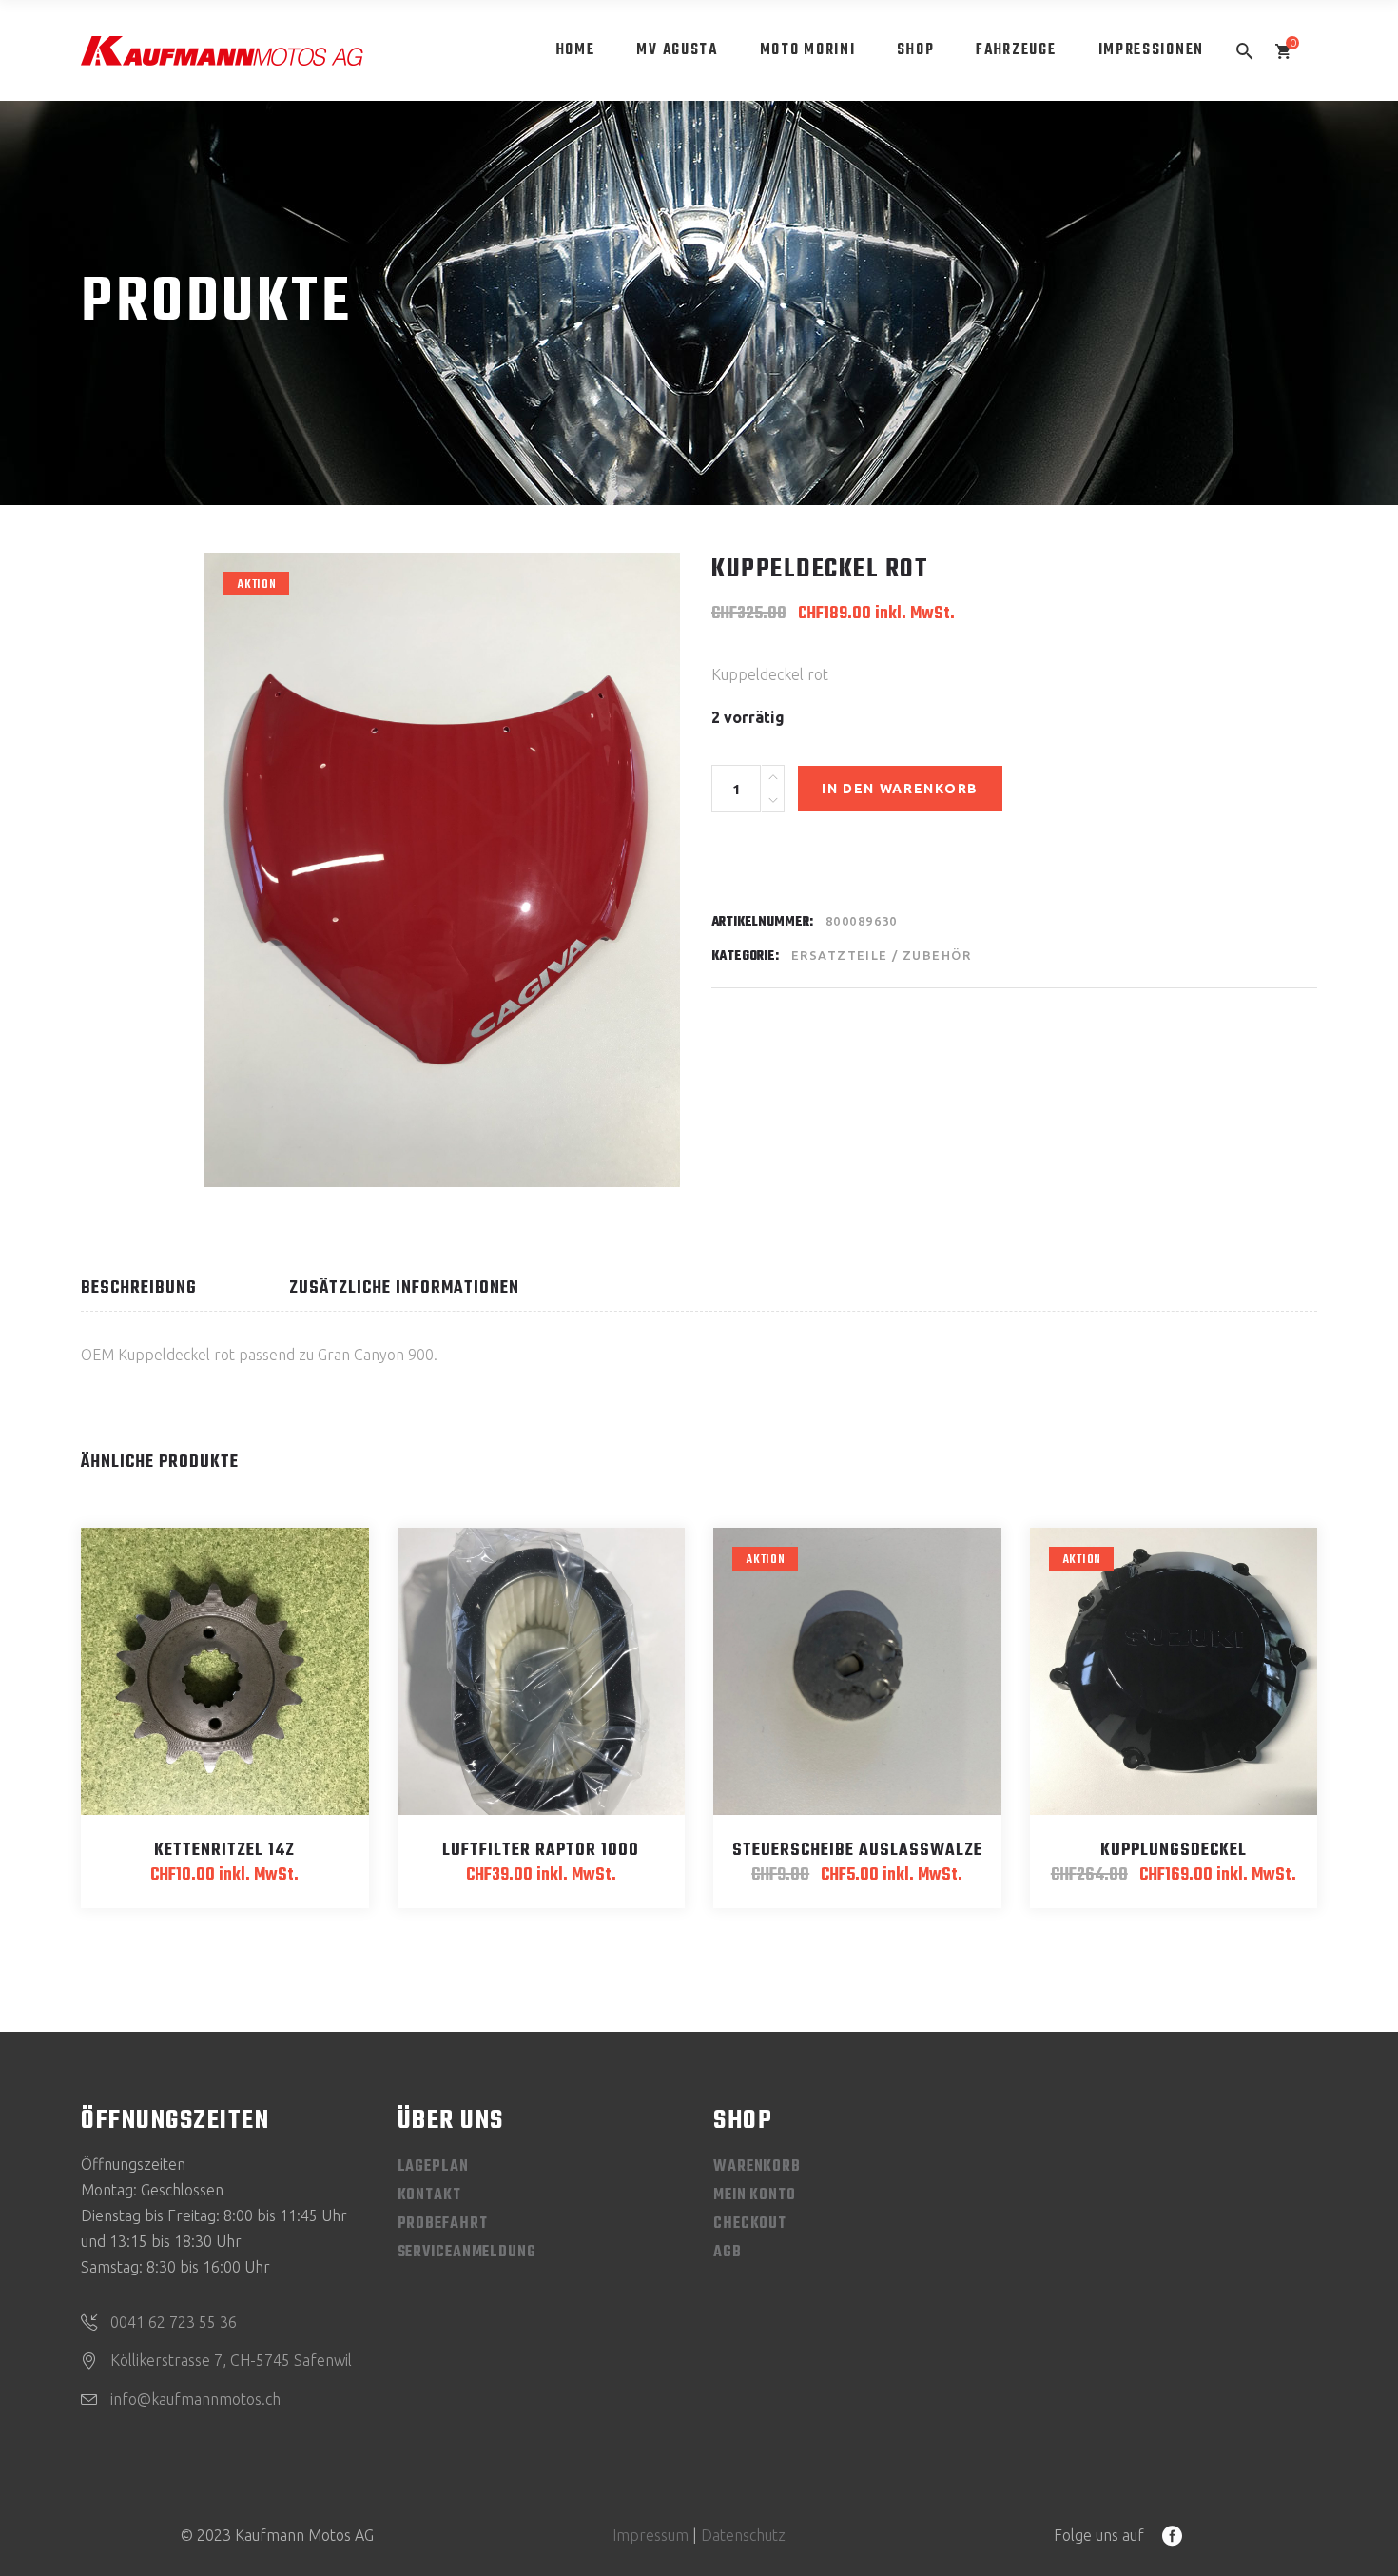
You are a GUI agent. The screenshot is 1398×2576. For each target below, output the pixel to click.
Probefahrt (443, 2224)
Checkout (750, 2224)
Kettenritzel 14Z (224, 1851)
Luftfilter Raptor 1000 (541, 1851)
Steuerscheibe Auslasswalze (857, 1851)
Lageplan (433, 2167)
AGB (728, 2253)
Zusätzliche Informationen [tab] (404, 1288)
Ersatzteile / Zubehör (881, 955)
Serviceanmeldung (467, 2253)
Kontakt (429, 2195)
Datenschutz (743, 2535)
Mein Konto (755, 2195)
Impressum (650, 2535)
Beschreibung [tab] (139, 1288)
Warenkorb (757, 2167)
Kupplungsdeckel (1174, 1851)
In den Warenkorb (900, 789)
